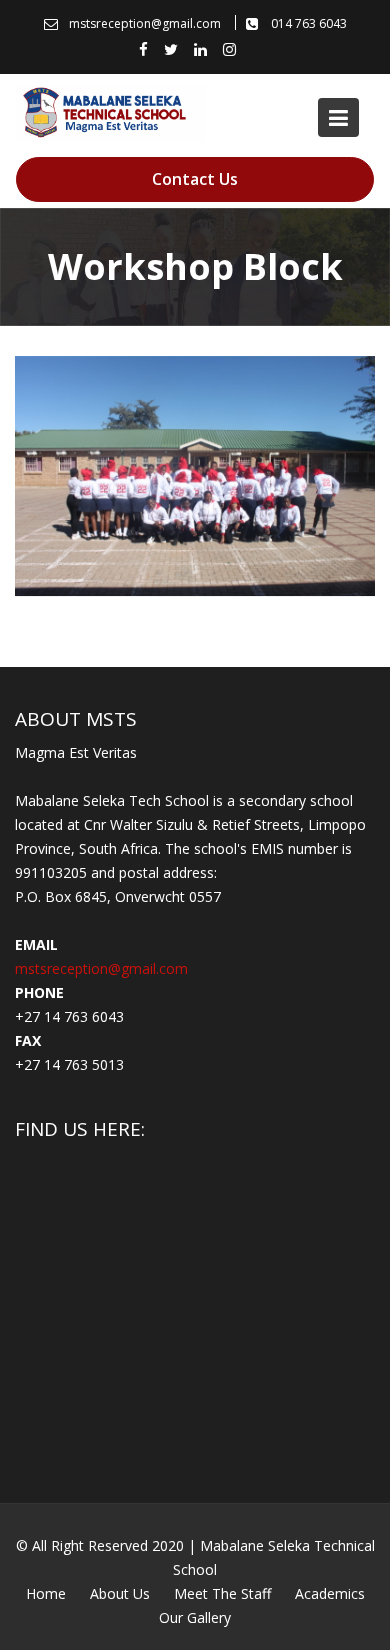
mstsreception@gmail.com (101, 968)
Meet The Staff (222, 1593)
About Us (120, 1593)
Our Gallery (195, 1617)
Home (46, 1593)
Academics (330, 1593)
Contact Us (195, 179)
